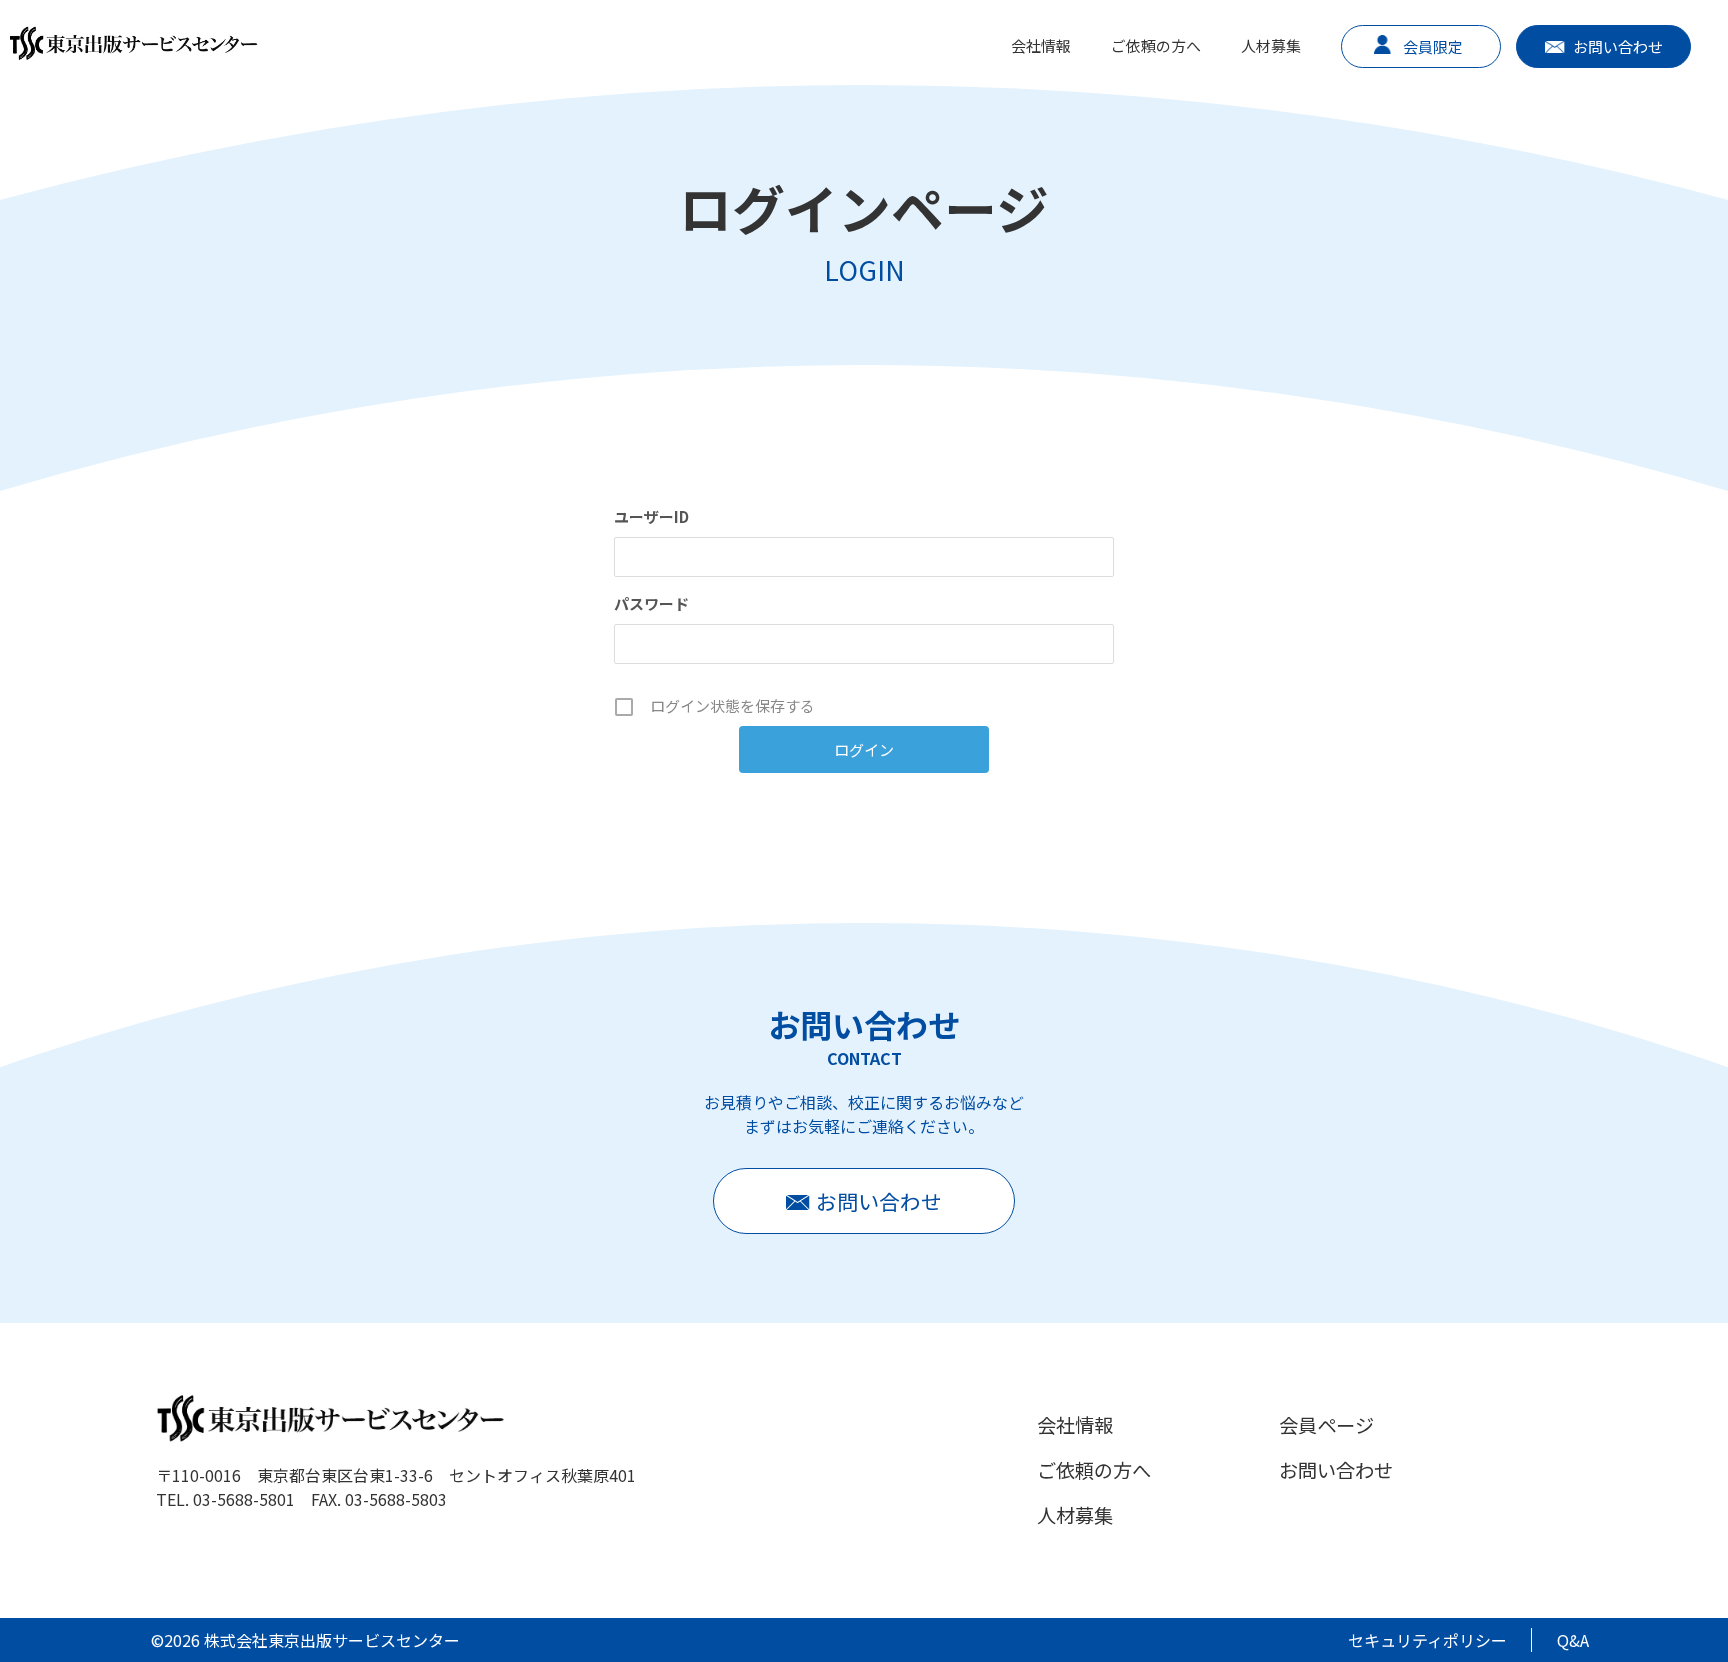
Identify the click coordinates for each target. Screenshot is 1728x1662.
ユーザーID (651, 516)
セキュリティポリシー (1427, 1640)
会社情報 (1041, 45)
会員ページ (1326, 1425)
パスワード (651, 603)
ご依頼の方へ (1156, 45)
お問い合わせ (1618, 46)
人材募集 (1271, 45)
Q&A (1573, 1640)
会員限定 (1433, 46)
